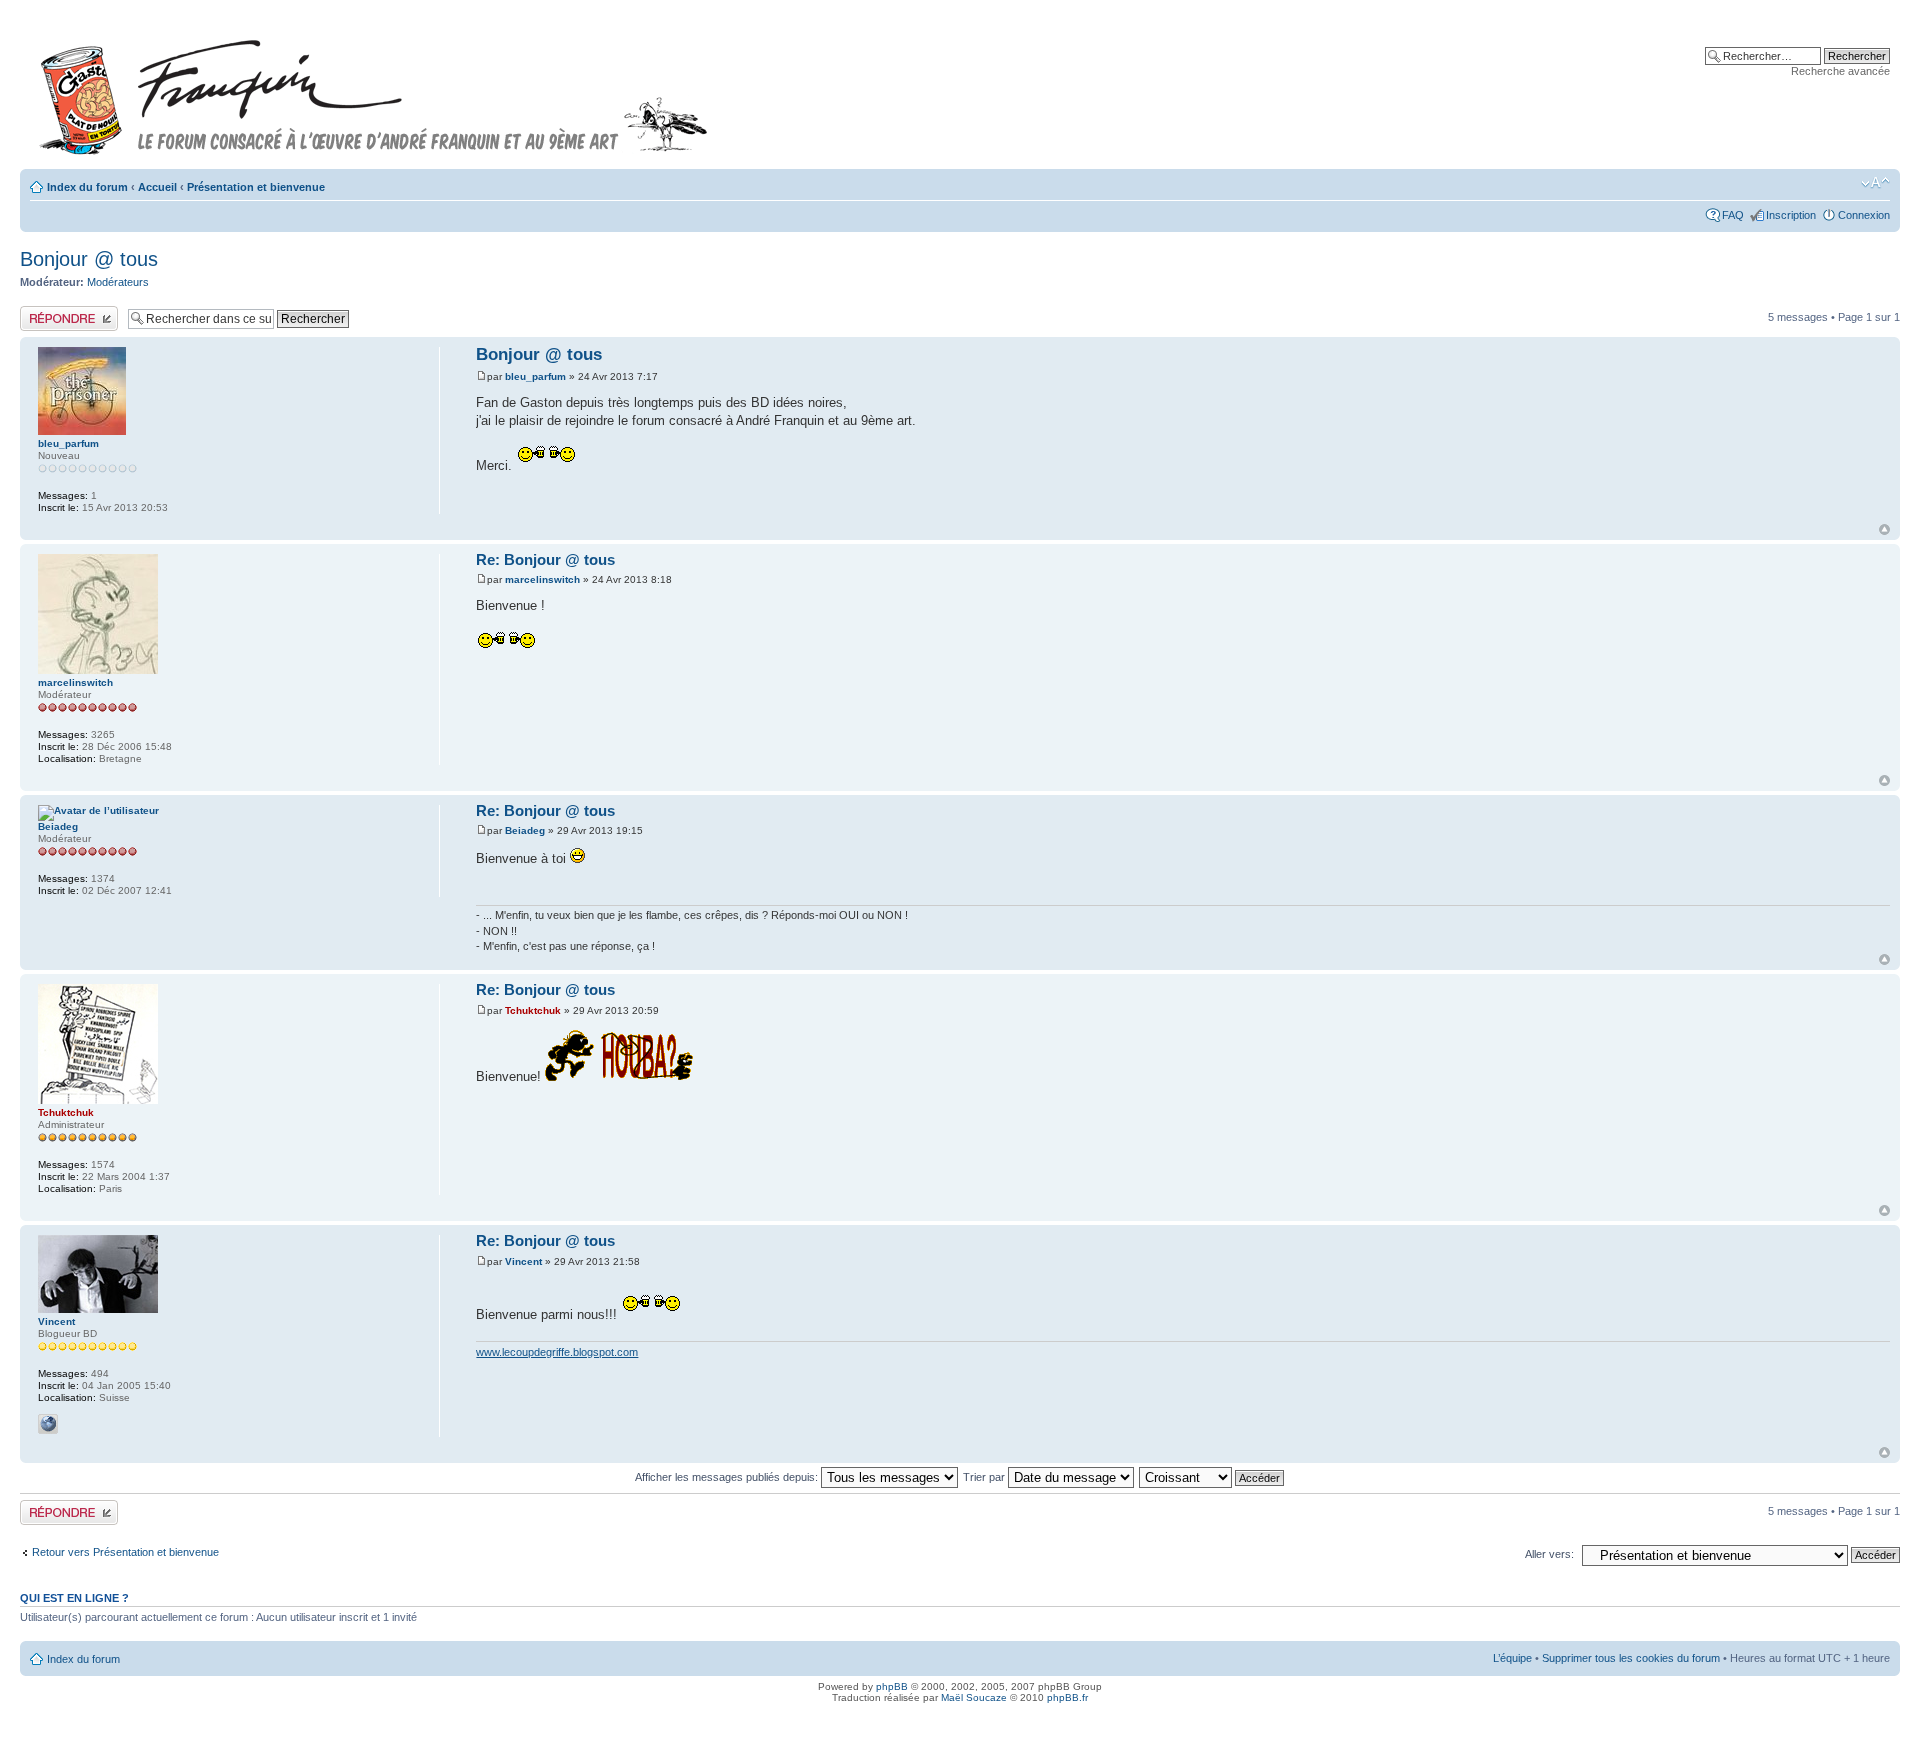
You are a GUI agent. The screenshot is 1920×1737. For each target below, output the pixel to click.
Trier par (985, 1477)
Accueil (157, 187)
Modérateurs (118, 282)
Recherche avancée (1840, 71)
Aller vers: (1549, 1554)
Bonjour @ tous (89, 259)
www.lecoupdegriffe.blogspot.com (557, 1352)
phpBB (892, 1686)
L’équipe (1512, 1658)
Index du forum (87, 187)
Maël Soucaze (974, 1697)
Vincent (523, 1261)
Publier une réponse (68, 312)
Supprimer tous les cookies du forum (1631, 1658)
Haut (1884, 529)
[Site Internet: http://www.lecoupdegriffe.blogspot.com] (48, 1424)
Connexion (1864, 215)
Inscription (1791, 215)
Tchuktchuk (533, 1010)
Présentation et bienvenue (256, 187)
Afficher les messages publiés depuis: (728, 1477)
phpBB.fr (1067, 1697)
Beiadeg (525, 830)
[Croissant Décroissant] (1212, 1477)
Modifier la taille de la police (1875, 183)
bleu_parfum (535, 376)
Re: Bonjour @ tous (545, 559)
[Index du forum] (374, 88)
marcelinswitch (542, 579)
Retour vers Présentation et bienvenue (125, 1552)
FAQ (1733, 215)
